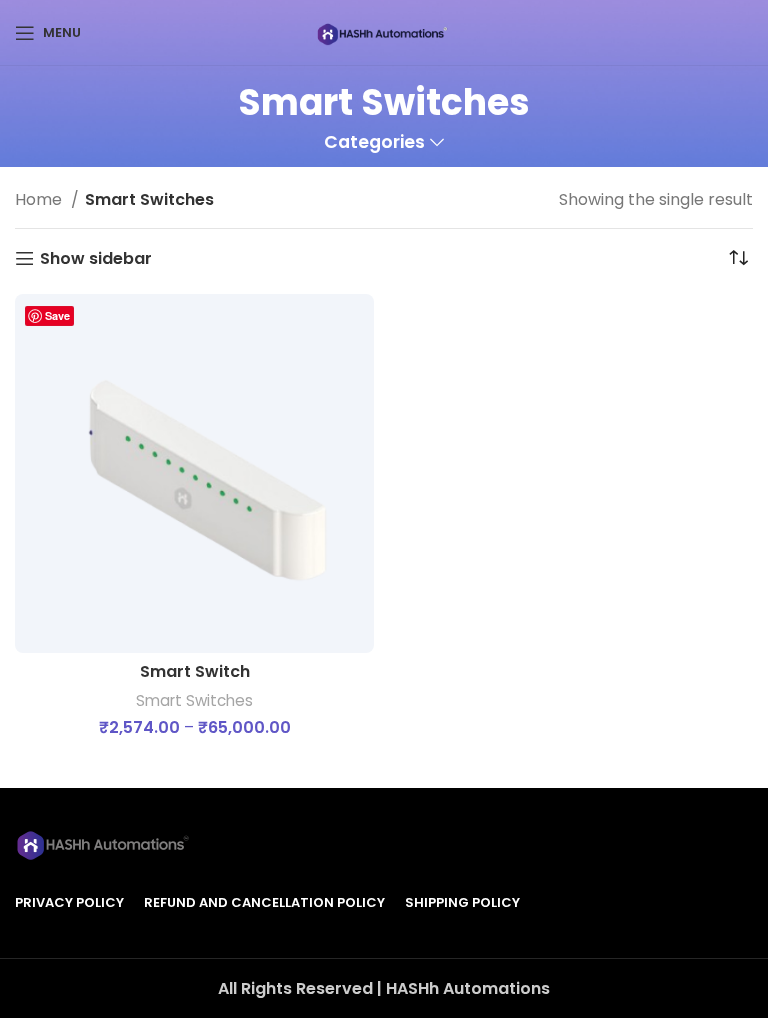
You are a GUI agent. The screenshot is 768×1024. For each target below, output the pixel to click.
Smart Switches (194, 700)
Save (57, 315)
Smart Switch (195, 671)
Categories (374, 143)
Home (40, 199)
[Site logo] (383, 31)
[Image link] (105, 841)
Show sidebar (96, 258)
